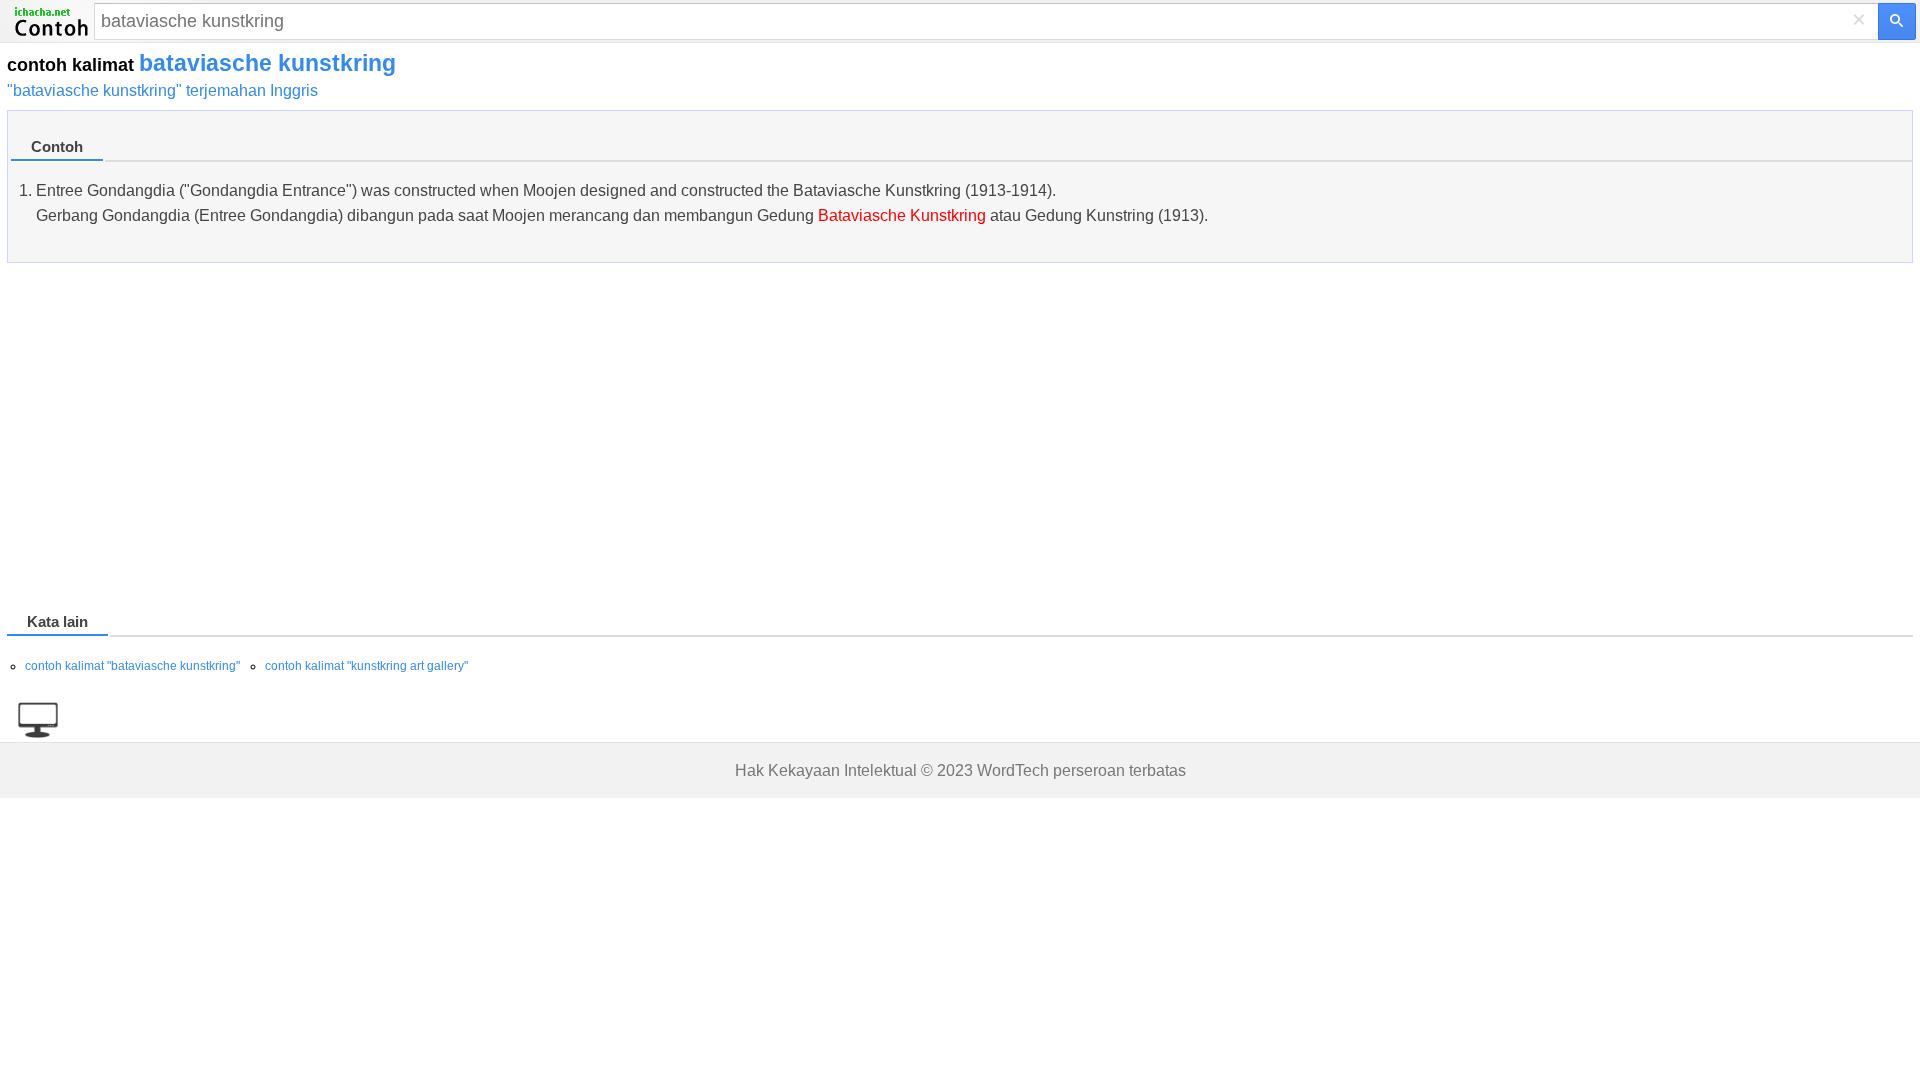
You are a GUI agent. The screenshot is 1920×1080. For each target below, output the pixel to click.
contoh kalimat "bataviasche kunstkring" (132, 666)
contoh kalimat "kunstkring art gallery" (366, 666)
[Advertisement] (607, 441)
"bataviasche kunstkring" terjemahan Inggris (162, 90)
